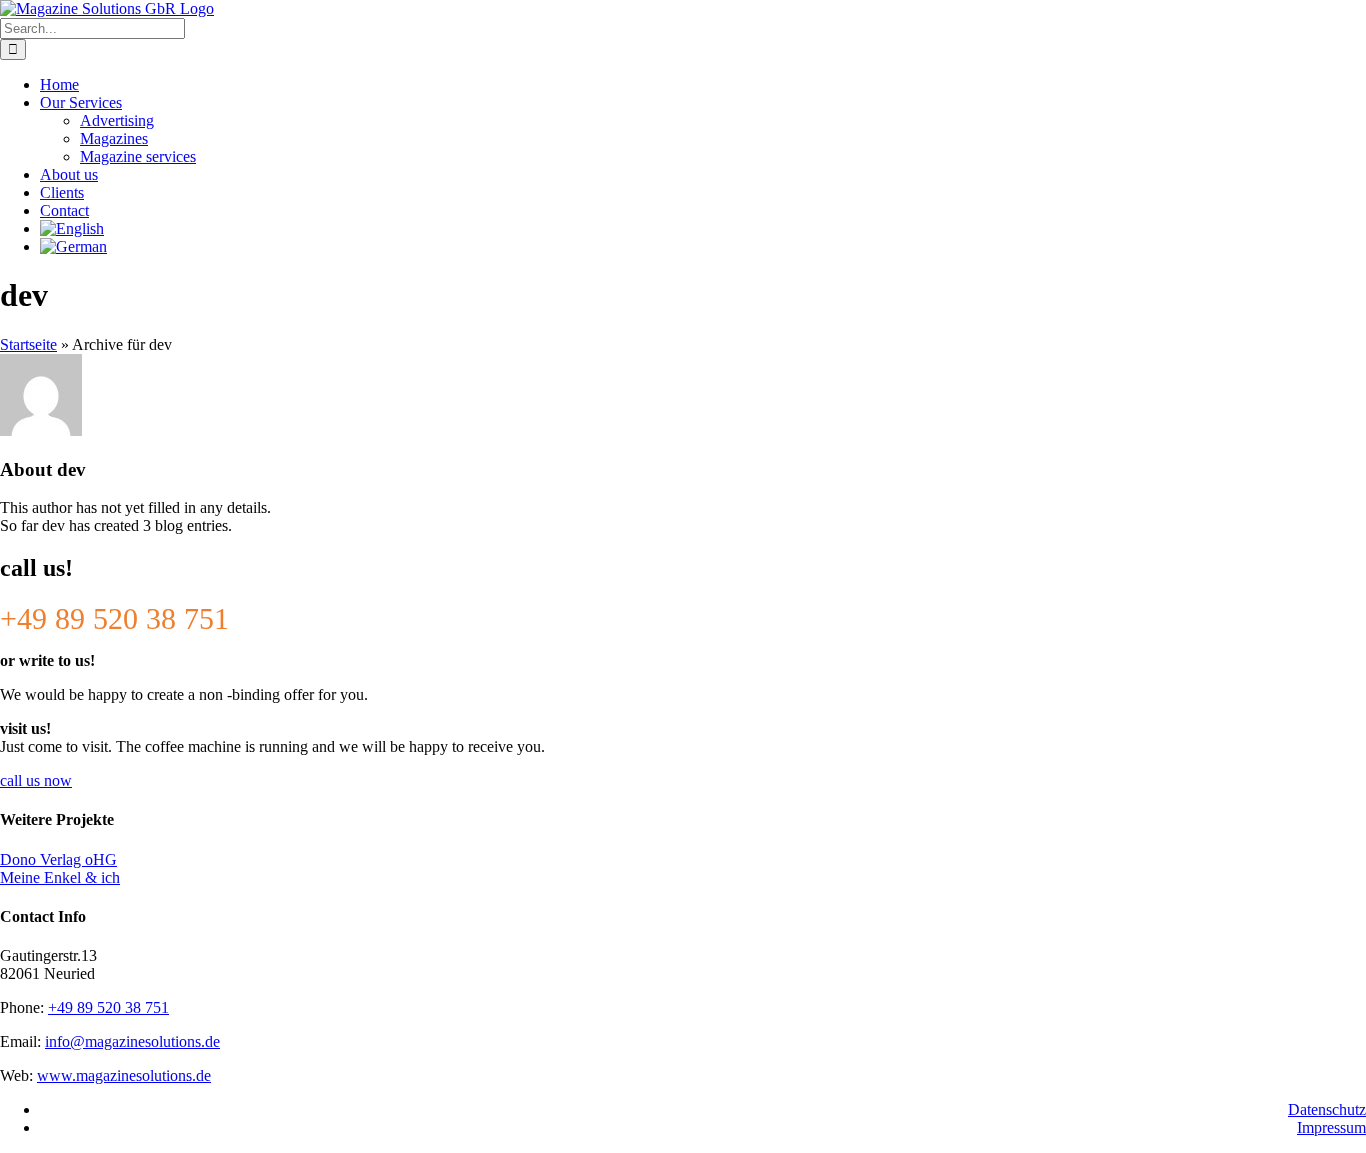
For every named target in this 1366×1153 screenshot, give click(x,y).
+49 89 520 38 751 (108, 1007)
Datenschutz (1327, 1109)
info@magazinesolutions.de (132, 1041)
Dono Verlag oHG (58, 859)
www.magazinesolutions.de (124, 1075)
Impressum (1331, 1127)
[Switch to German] (703, 247)
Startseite (28, 344)
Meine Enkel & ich (60, 877)
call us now (36, 780)
